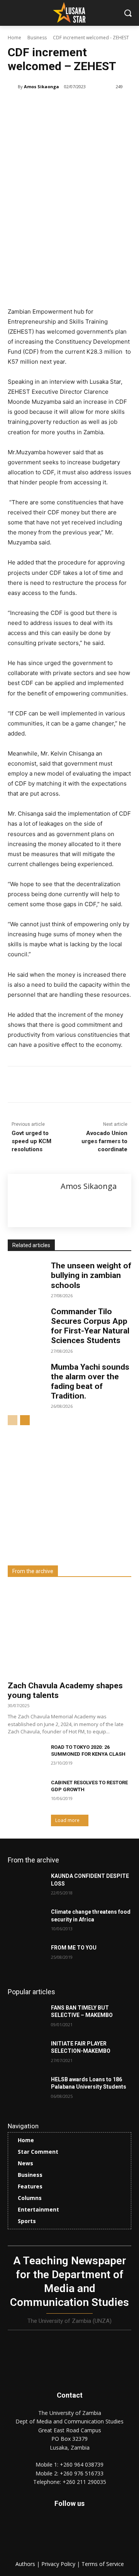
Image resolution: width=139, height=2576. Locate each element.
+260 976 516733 (82, 2473)
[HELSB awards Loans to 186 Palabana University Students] (26, 2089)
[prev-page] (13, 1420)
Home (14, 38)
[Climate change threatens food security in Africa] (26, 1921)
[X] (58, 1086)
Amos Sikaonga (42, 86)
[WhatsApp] (93, 1086)
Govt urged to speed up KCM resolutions (31, 1141)
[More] (111, 1086)
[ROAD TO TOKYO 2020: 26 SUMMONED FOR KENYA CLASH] (26, 1757)
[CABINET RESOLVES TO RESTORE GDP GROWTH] (26, 1792)
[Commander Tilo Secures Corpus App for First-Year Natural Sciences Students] (26, 1320)
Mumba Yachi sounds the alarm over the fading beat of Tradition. (90, 1382)
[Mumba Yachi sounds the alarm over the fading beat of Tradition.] (26, 1375)
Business (37, 38)
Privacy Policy (59, 2564)
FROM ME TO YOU (74, 1948)
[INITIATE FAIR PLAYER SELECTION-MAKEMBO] (26, 2053)
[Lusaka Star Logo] (69, 12)
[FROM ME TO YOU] (26, 1957)
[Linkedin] (75, 1086)
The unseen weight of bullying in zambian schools (91, 1275)
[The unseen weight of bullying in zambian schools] (26, 1274)
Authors (26, 2564)
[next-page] (25, 1420)
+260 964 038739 (82, 2464)
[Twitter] (87, 2534)
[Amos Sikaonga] (13, 87)
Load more (67, 1820)
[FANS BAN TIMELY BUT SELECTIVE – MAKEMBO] (26, 2017)
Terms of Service (103, 2564)
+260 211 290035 (84, 2482)
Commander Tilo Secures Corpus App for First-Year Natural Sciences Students (90, 1326)
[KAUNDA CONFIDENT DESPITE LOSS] (26, 1885)
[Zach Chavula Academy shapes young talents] (69, 1631)
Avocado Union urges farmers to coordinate (104, 1141)
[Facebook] (40, 1086)
